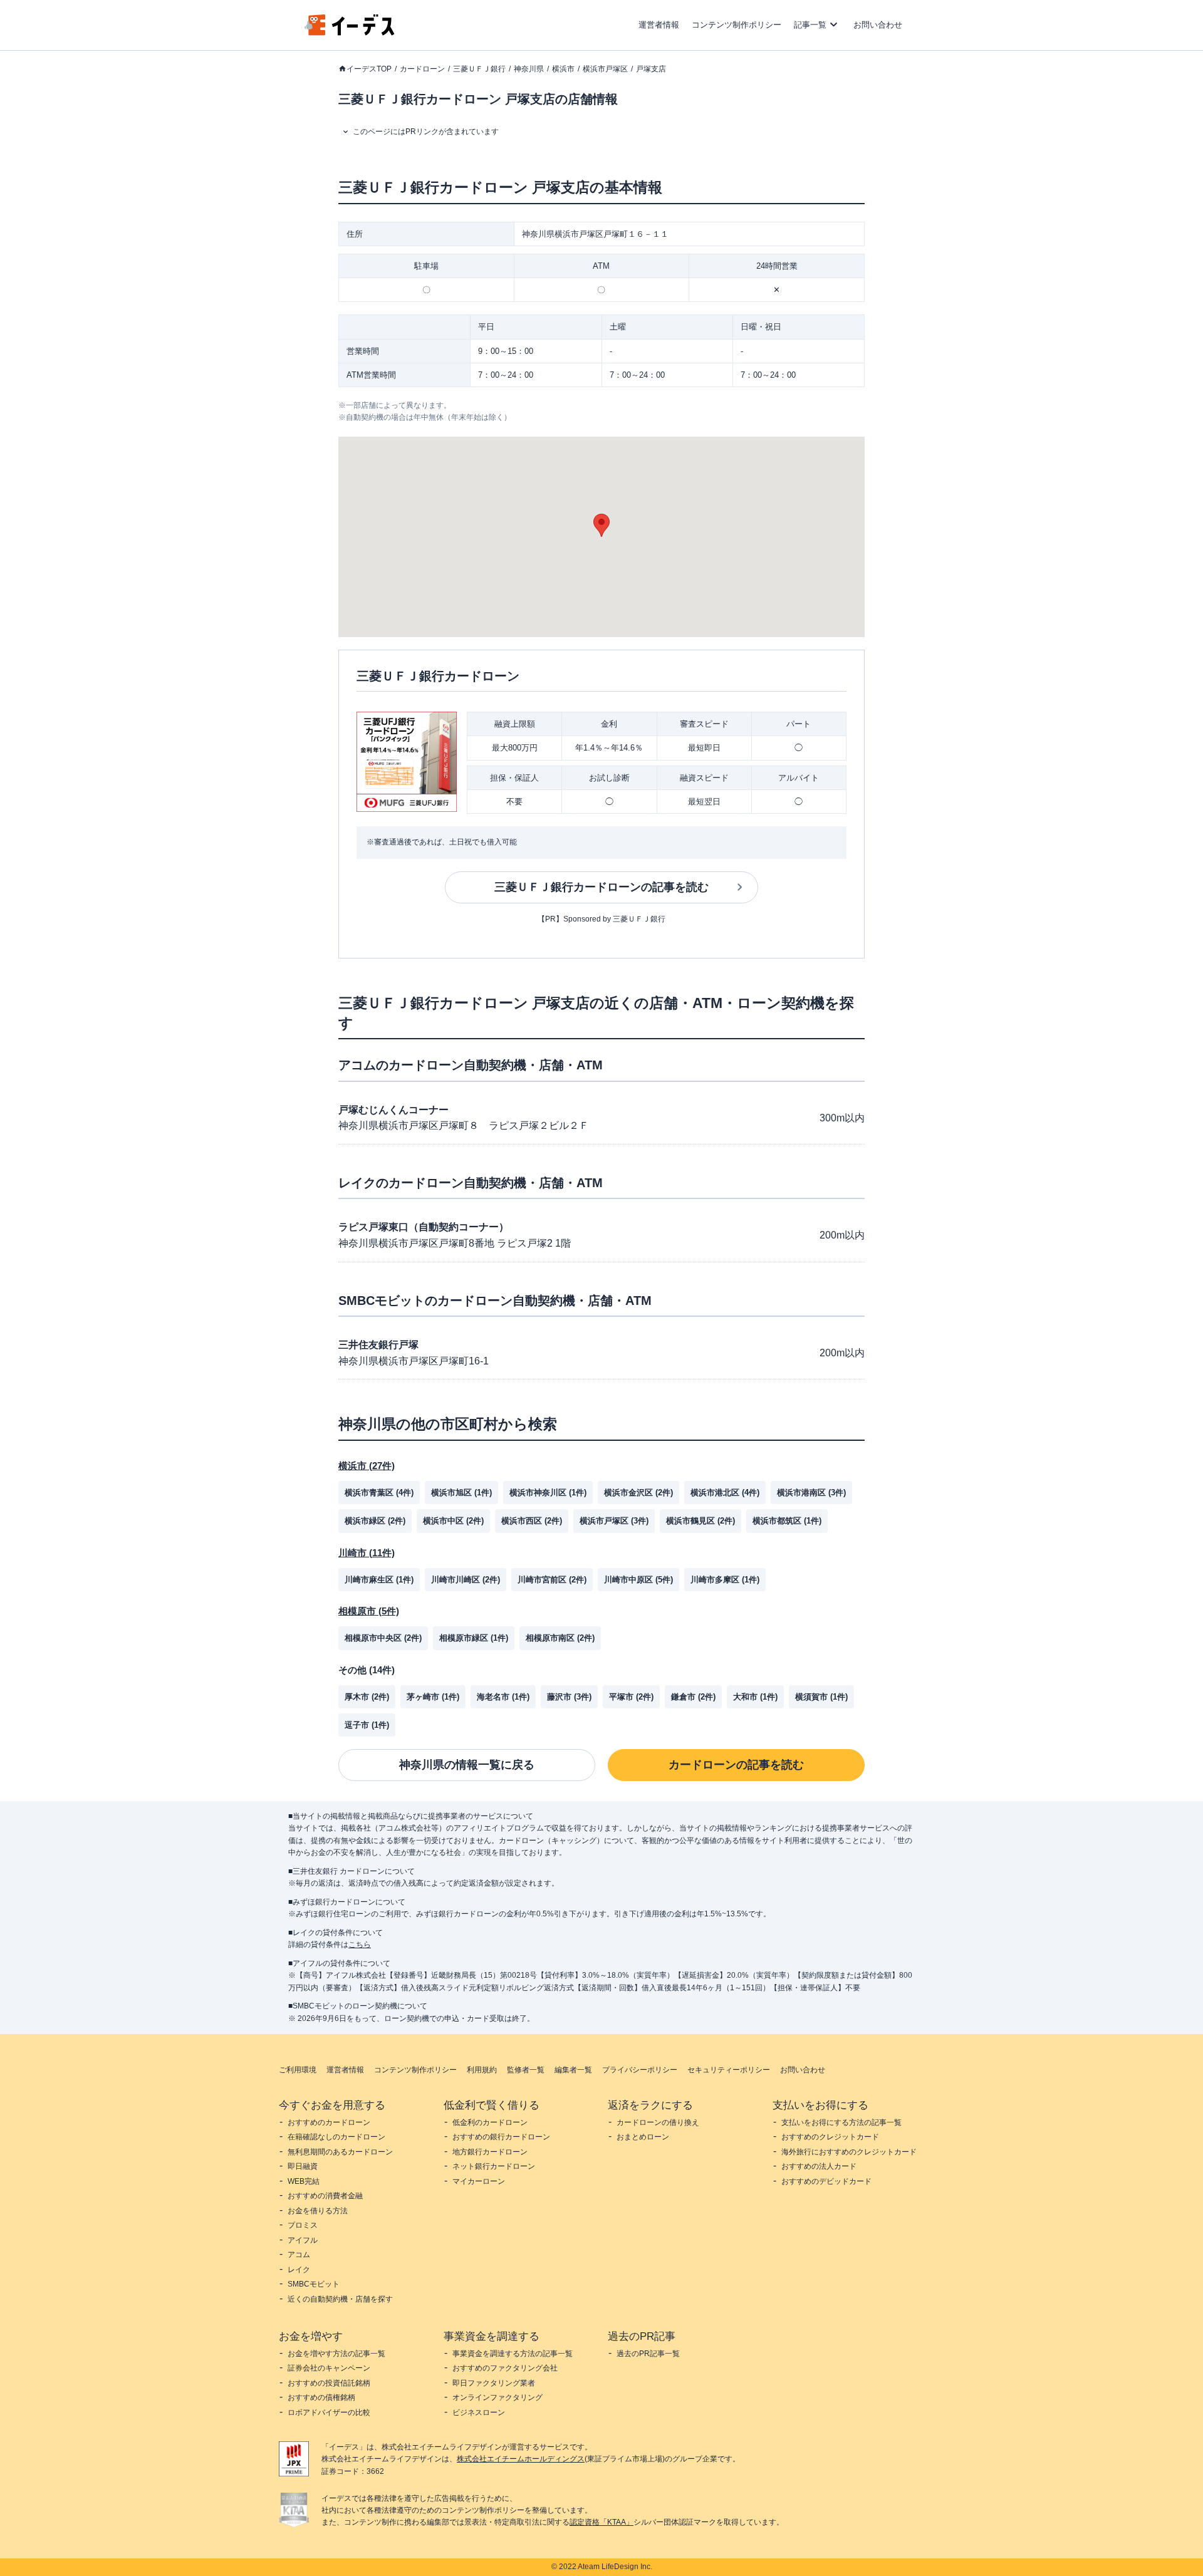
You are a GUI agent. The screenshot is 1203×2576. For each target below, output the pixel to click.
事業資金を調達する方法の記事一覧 (513, 2354)
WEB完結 (304, 2181)
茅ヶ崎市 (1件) (433, 1697)
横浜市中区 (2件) (453, 1521)
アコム (299, 2255)
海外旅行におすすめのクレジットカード (849, 2152)
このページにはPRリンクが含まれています (426, 132)
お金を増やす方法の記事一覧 (336, 2354)
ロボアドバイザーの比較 (329, 2412)
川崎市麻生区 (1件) (379, 1580)
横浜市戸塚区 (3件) (614, 1521)
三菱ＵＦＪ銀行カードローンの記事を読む (601, 887)
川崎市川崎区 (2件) (466, 1580)
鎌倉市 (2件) (693, 1697)
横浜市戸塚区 (605, 69)
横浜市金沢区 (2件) (638, 1493)
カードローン (422, 69)
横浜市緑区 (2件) (375, 1521)
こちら (360, 1945)
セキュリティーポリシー (729, 2070)
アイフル (303, 2240)
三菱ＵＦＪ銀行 (479, 69)
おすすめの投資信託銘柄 (329, 2383)
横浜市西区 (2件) (532, 1521)
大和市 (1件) (755, 1697)
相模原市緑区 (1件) (474, 1638)
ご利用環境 (298, 2070)
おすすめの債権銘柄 (321, 2397)
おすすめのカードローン (329, 2122)
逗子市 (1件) (367, 1725)
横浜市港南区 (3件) (811, 1493)
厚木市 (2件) (367, 1697)
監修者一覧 (526, 2070)
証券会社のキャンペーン (329, 2368)
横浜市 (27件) (367, 1466)
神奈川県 (529, 69)
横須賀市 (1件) (821, 1697)
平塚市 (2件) (631, 1697)
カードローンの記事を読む (736, 1765)
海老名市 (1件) (503, 1697)
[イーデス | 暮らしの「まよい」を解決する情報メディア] (350, 32)
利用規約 (482, 2070)
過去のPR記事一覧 (648, 2354)
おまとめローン (643, 2137)
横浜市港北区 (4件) (725, 1493)
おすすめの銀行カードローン (501, 2137)
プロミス (303, 2225)
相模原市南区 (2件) (560, 1638)
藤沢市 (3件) (569, 1697)
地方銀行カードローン (490, 2152)
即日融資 (303, 2166)
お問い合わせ (878, 25)
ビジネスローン (479, 2412)
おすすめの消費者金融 (325, 2196)
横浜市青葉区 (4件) (379, 1493)
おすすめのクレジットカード (830, 2137)
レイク (299, 2270)
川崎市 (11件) (367, 1553)
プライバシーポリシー (640, 2070)
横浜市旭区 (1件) (461, 1493)
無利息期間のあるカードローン (340, 2152)
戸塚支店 (651, 69)
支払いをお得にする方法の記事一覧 (841, 2122)
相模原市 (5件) (369, 1611)
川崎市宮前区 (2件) (552, 1580)
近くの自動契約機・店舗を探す (340, 2299)
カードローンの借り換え (658, 2122)
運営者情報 (659, 25)
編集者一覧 (573, 2070)
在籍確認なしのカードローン (336, 2137)
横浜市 (563, 69)
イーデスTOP (369, 69)
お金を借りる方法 (318, 2211)
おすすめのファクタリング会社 (505, 2368)
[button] (601, 525)
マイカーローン (479, 2181)
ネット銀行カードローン (494, 2166)
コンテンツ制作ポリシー (737, 25)
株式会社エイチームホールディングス (521, 2459)
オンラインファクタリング (497, 2397)
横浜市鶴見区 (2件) (700, 1521)
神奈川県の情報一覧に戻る (467, 1765)
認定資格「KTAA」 (601, 2522)
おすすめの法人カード (819, 2166)
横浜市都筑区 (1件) (787, 1521)
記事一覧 (810, 25)
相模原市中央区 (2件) (383, 1638)
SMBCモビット (314, 2284)
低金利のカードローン (490, 2122)
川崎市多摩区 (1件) (725, 1580)
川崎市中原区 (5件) (638, 1580)
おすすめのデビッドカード (826, 2181)
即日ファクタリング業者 (494, 2383)
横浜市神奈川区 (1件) (548, 1493)
